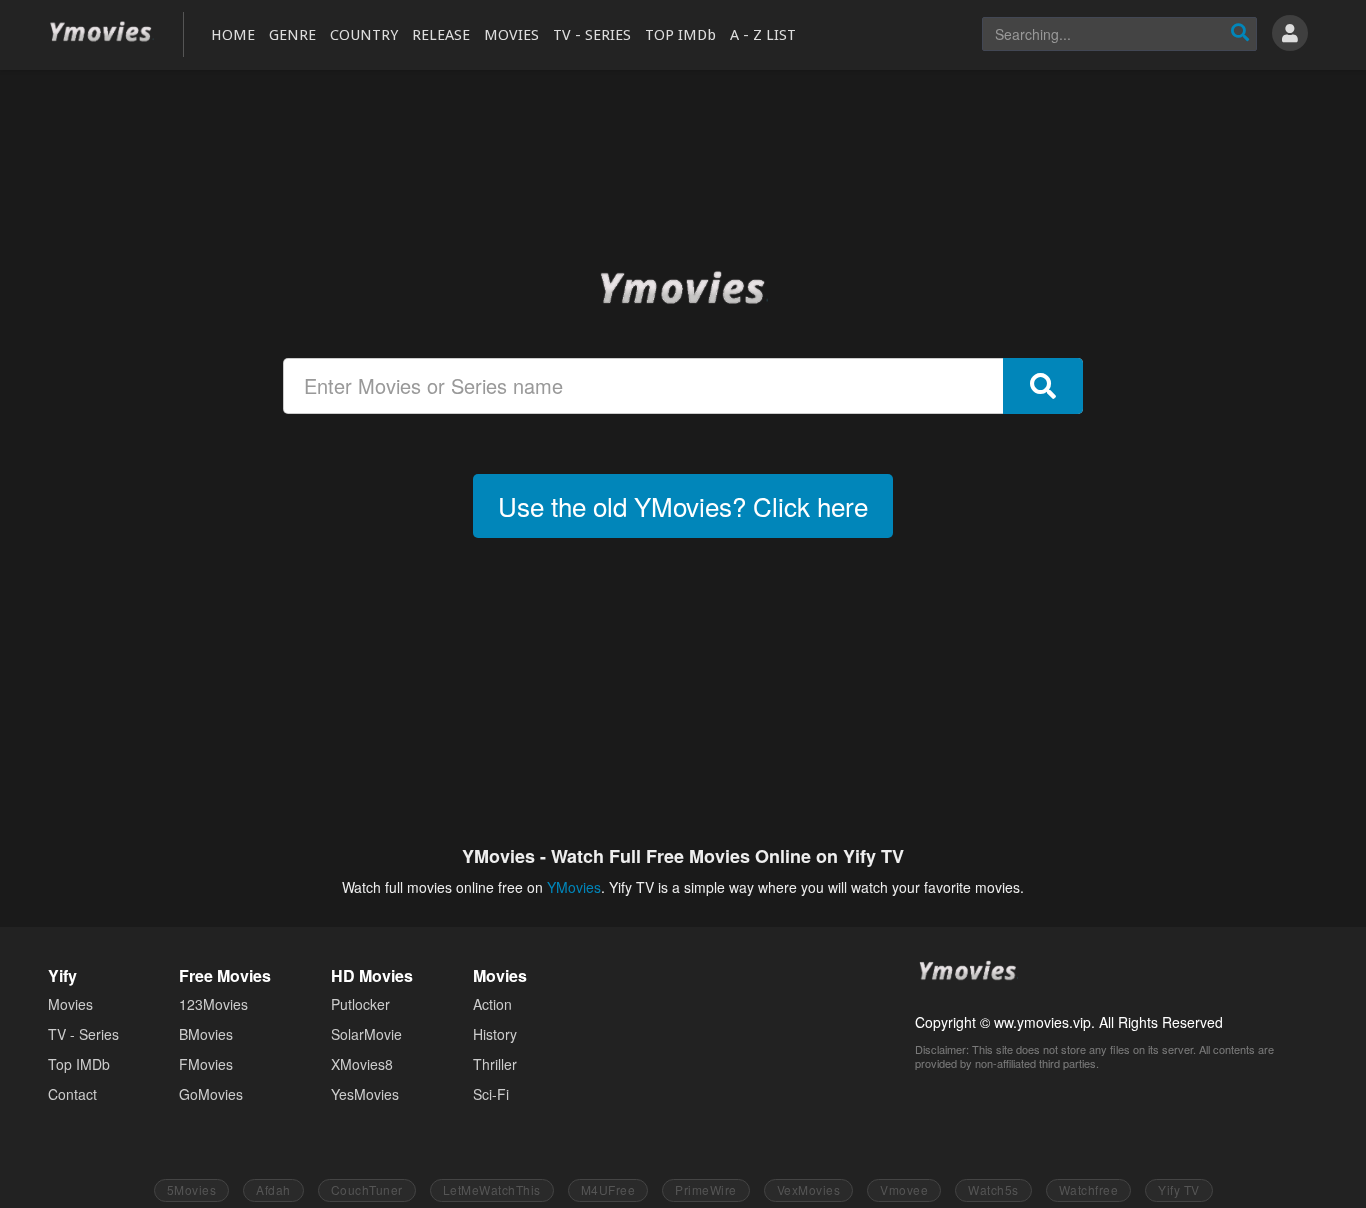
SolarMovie (366, 1034)
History (495, 1034)
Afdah (273, 1189)
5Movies (192, 1189)
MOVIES (511, 35)
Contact (72, 1094)
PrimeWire (706, 1189)
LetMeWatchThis (492, 1189)
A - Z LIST (763, 35)
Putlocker (360, 1004)
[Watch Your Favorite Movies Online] (683, 287)
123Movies (213, 1004)
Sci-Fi (491, 1094)
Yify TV (1179, 1189)
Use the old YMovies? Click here (683, 505)
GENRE (292, 35)
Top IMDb (79, 1064)
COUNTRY (364, 35)
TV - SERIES (592, 35)
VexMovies (809, 1189)
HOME (233, 35)
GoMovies (211, 1094)
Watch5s (993, 1189)
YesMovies (365, 1094)
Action (492, 1004)
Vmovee (904, 1189)
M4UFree (608, 1189)
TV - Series (83, 1034)
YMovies (101, 32)
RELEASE (441, 35)
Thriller (495, 1064)
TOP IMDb (680, 35)
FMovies (206, 1064)
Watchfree (1089, 1189)
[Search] (1240, 34)
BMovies (206, 1034)
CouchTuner (367, 1189)
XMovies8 (362, 1064)
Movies (70, 1004)
